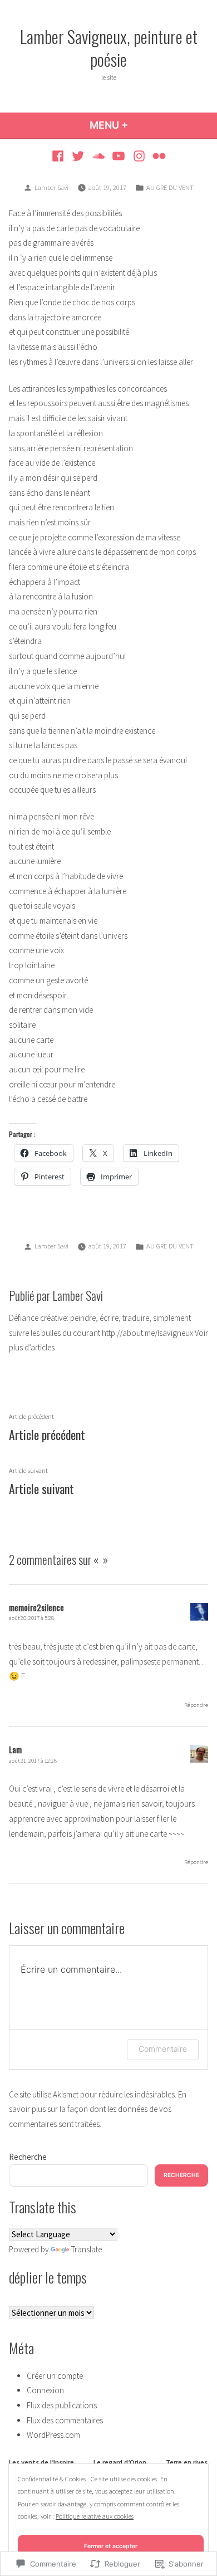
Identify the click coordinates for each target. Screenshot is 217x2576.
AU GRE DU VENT (170, 187)
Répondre (196, 1705)
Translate (87, 2249)
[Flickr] (158, 156)
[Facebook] (59, 156)
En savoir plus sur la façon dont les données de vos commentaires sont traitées (98, 2109)
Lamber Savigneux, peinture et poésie (109, 48)
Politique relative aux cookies (95, 2516)
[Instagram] (139, 156)
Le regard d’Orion (120, 2462)
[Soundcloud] (98, 156)
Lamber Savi (51, 187)
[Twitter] (78, 156)
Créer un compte (55, 2376)
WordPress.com (53, 2435)
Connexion (45, 2390)
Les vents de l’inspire (41, 2462)
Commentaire (163, 2049)
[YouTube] (119, 156)
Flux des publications (62, 2405)
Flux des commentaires (65, 2420)
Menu (127, 125)
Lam (15, 1749)
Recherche (28, 2157)
